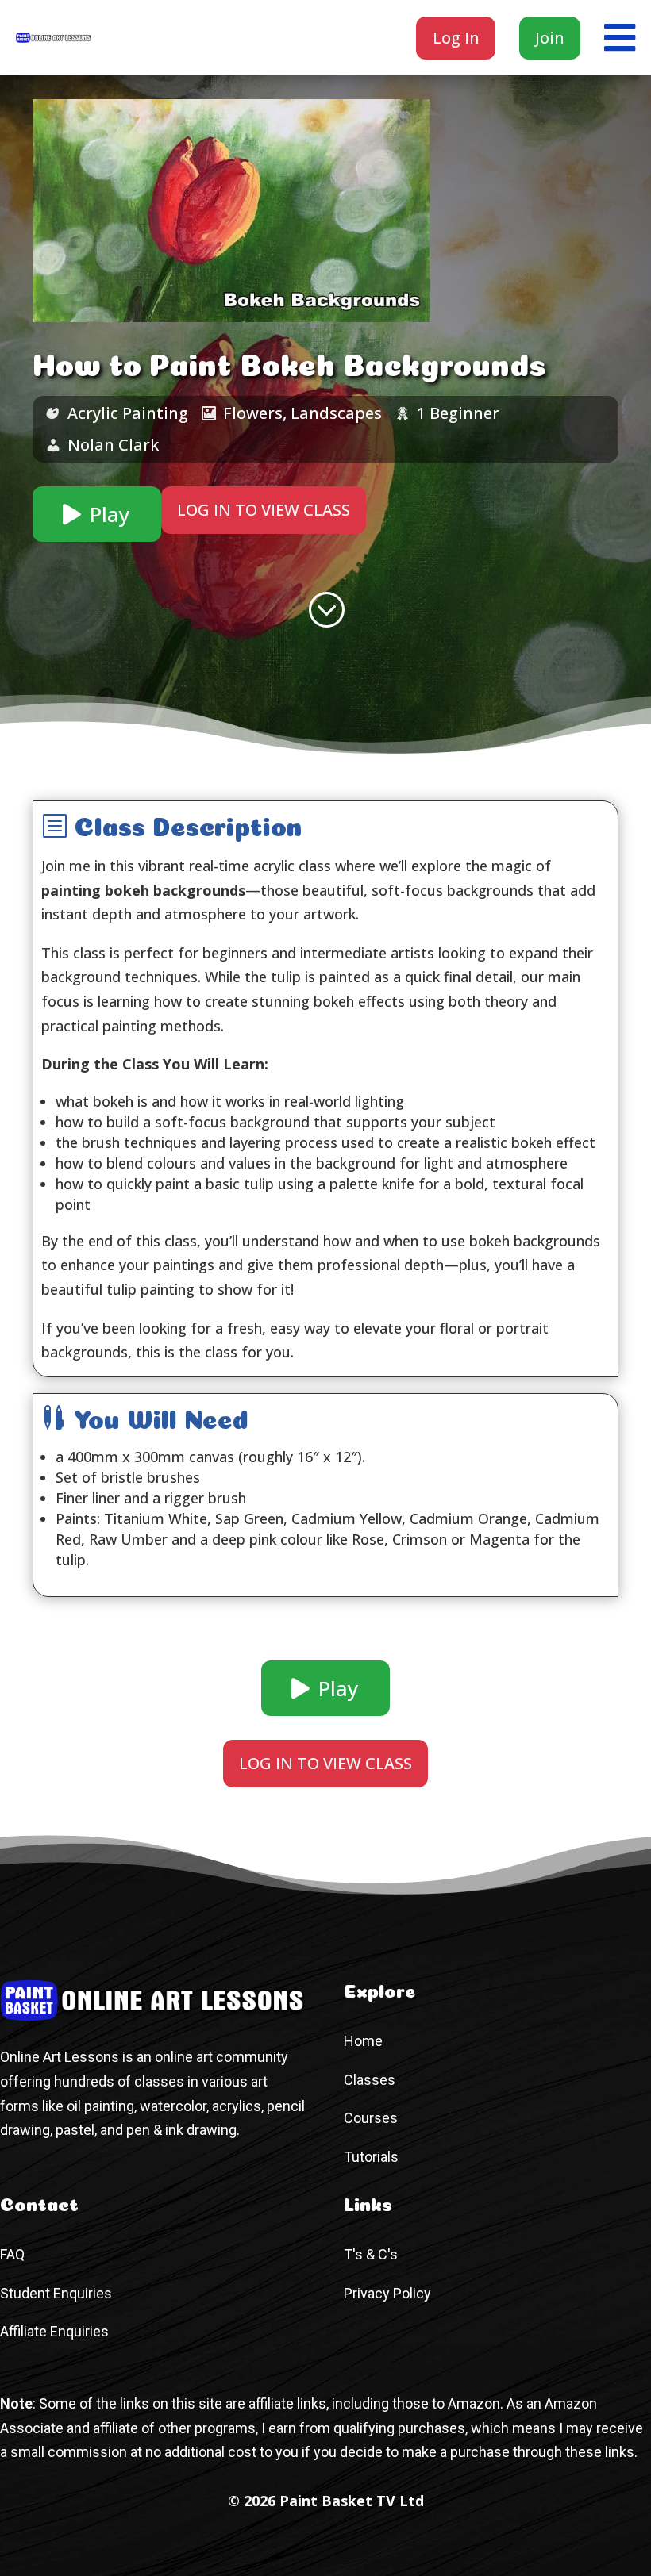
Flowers (253, 413)
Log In (456, 38)
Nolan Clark (113, 445)
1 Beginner (458, 413)
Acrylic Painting (128, 413)
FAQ (12, 2254)
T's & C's (371, 2254)
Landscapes (336, 413)
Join (550, 38)
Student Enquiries (56, 2293)
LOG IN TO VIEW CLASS (264, 510)
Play (110, 514)
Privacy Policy (387, 2293)
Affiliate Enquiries (54, 2331)
